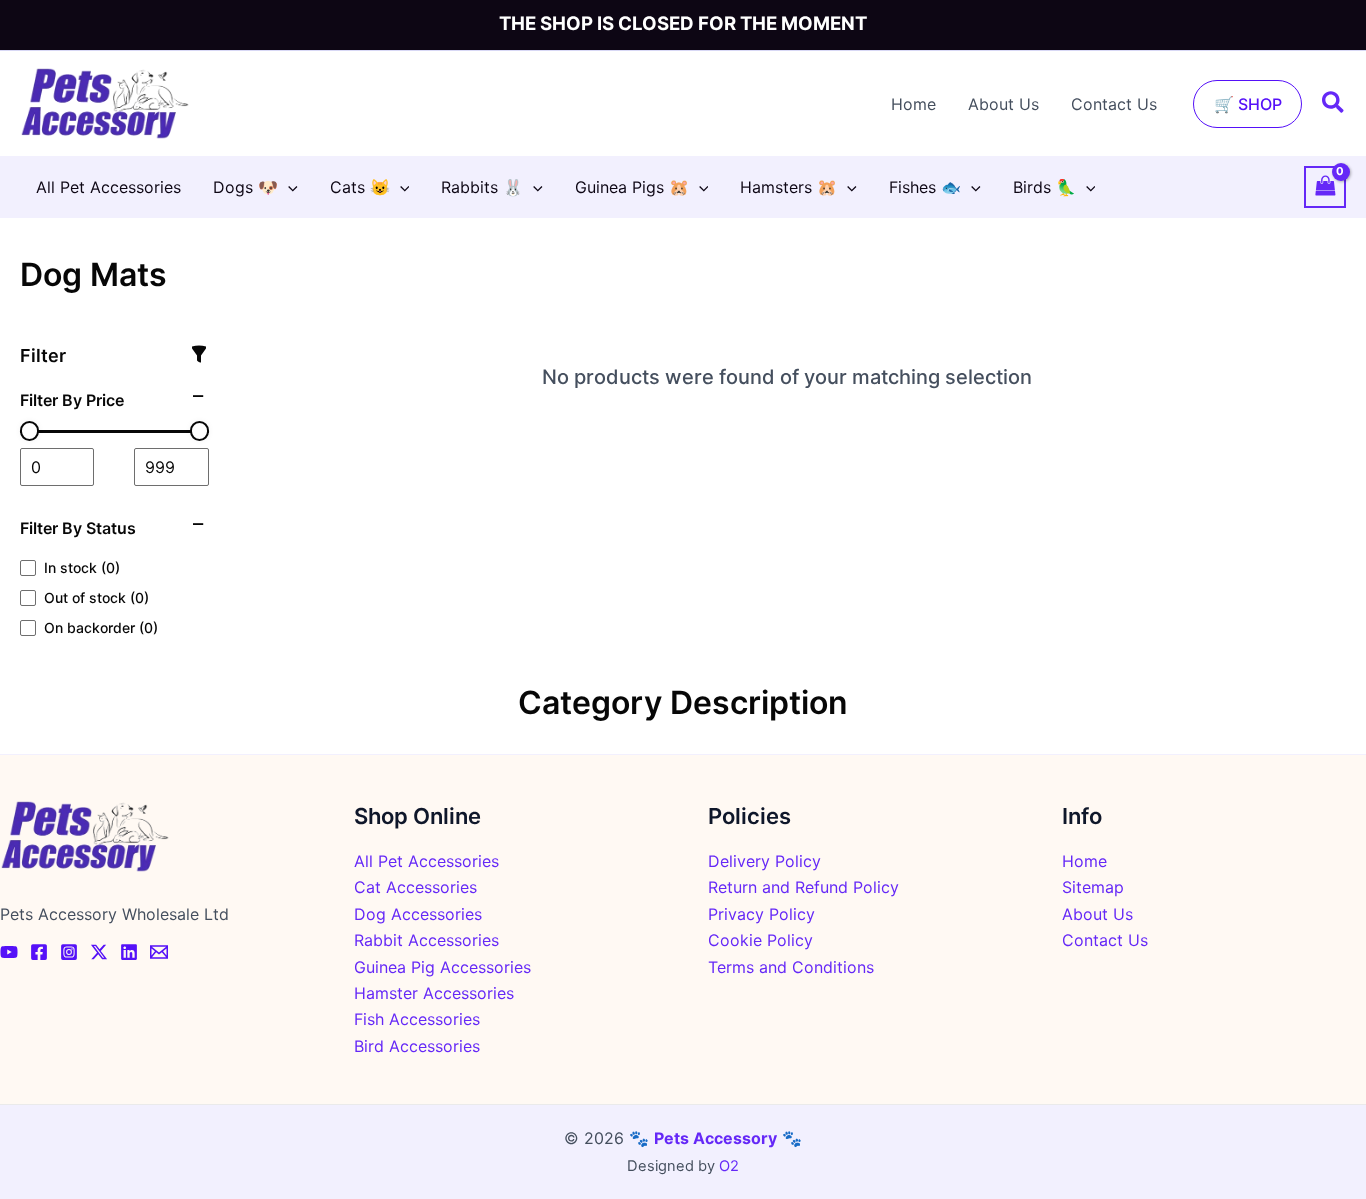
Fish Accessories (417, 1019)
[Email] (159, 952)
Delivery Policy (764, 861)
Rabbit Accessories (426, 940)
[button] (1247, 104)
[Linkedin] (129, 952)
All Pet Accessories (426, 861)
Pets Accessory (715, 1138)
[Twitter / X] (99, 952)
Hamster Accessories (434, 993)
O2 (729, 1166)
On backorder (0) (101, 627)
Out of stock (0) (96, 597)
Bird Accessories (417, 1046)
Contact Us (1114, 104)
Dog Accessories (418, 914)
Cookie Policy (760, 940)
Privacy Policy (761, 914)
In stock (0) (82, 567)
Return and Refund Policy (803, 887)
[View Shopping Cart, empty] (1325, 186)
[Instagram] (69, 952)
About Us (1003, 104)
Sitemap (1093, 887)
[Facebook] (39, 952)
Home (913, 104)
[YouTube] (9, 952)
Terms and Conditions (791, 967)
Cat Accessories (415, 887)
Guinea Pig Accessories (442, 967)
